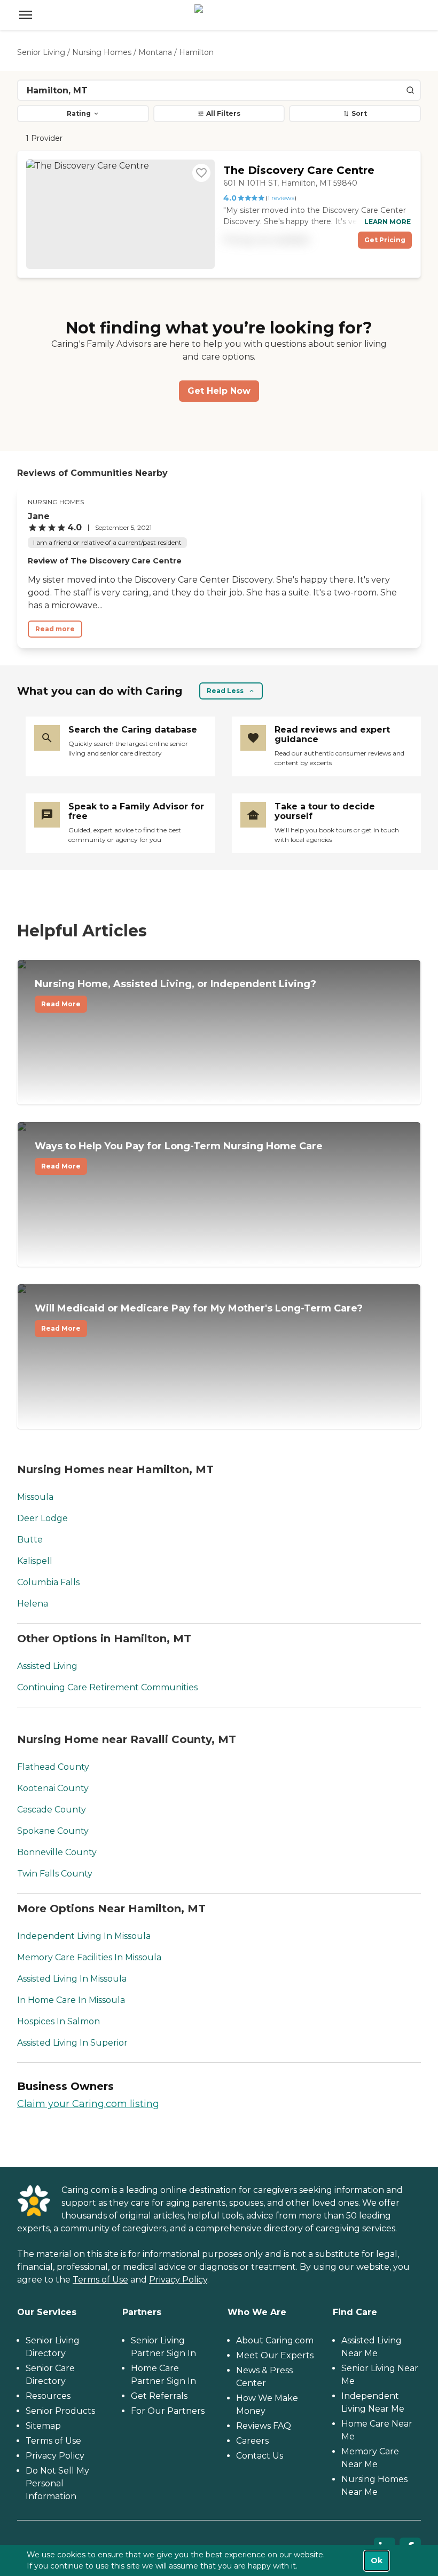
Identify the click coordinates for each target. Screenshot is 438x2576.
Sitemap (43, 2426)
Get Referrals (159, 2396)
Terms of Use (100, 2280)
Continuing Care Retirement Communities (107, 1687)
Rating (79, 113)
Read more (55, 629)
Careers (252, 2441)
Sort (359, 113)
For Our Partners (168, 2411)
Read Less (225, 691)
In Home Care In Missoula (71, 2000)
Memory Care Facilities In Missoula (89, 1957)
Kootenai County (53, 1788)
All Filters (223, 113)
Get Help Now (219, 391)
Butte (30, 1540)
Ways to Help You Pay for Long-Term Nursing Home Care (179, 1155)
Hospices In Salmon (58, 2021)
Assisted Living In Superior (72, 2043)
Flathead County (53, 1767)
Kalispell (35, 1561)
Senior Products (60, 2411)
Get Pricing (385, 240)
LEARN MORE (388, 222)
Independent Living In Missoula (84, 1936)
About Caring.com (275, 2340)
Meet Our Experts (275, 2355)
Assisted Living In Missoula (72, 1979)
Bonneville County (57, 1852)
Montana (155, 52)
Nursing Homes (102, 52)
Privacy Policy (178, 2280)
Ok (377, 2561)
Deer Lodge (42, 1518)
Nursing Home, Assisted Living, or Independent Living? (175, 993)
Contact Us (260, 2456)
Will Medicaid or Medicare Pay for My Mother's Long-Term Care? (199, 1317)
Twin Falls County (55, 1874)
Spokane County (53, 1831)
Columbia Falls (48, 1582)
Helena (33, 1604)
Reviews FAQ (264, 2426)
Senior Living (41, 52)
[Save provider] (201, 173)
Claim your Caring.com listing (88, 2104)
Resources (48, 2396)
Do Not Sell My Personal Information (57, 2483)
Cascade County (52, 1810)
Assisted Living (47, 1666)
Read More (61, 1004)
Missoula (35, 1497)
